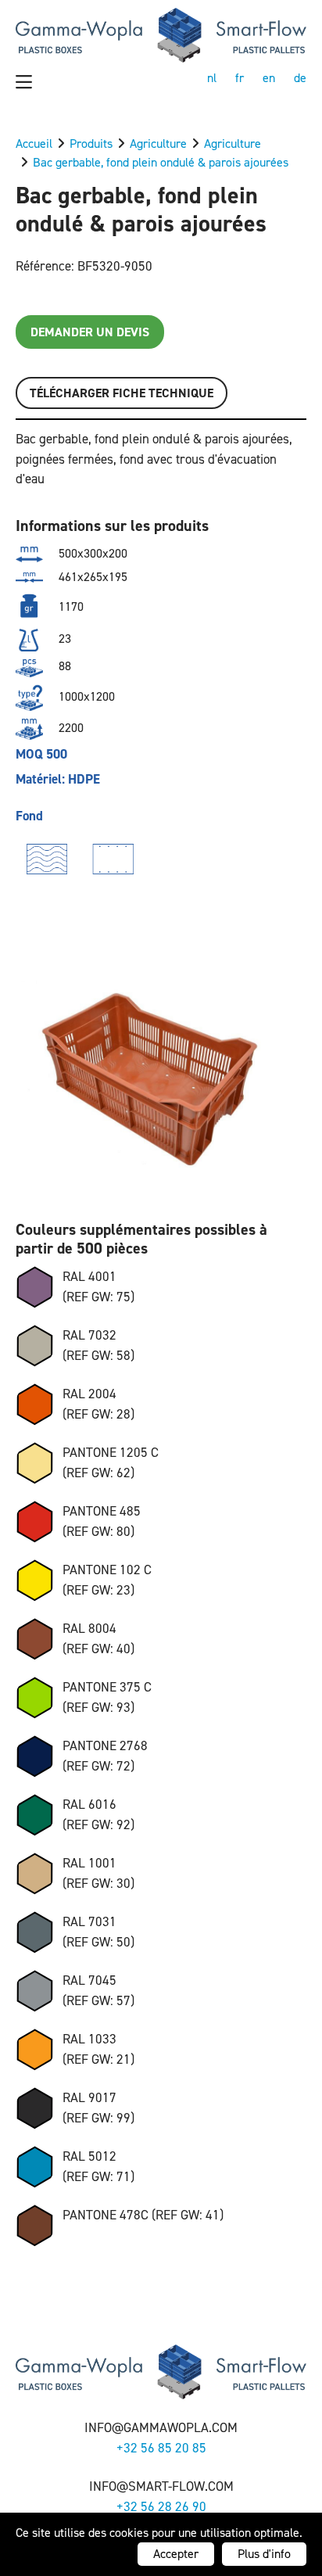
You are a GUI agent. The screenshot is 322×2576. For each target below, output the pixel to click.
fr (240, 78)
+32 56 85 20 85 (161, 2448)
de (300, 78)
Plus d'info (264, 2554)
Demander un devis (90, 332)
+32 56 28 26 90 (161, 2506)
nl (212, 78)
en (269, 78)
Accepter (176, 2554)
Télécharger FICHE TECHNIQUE (122, 393)
